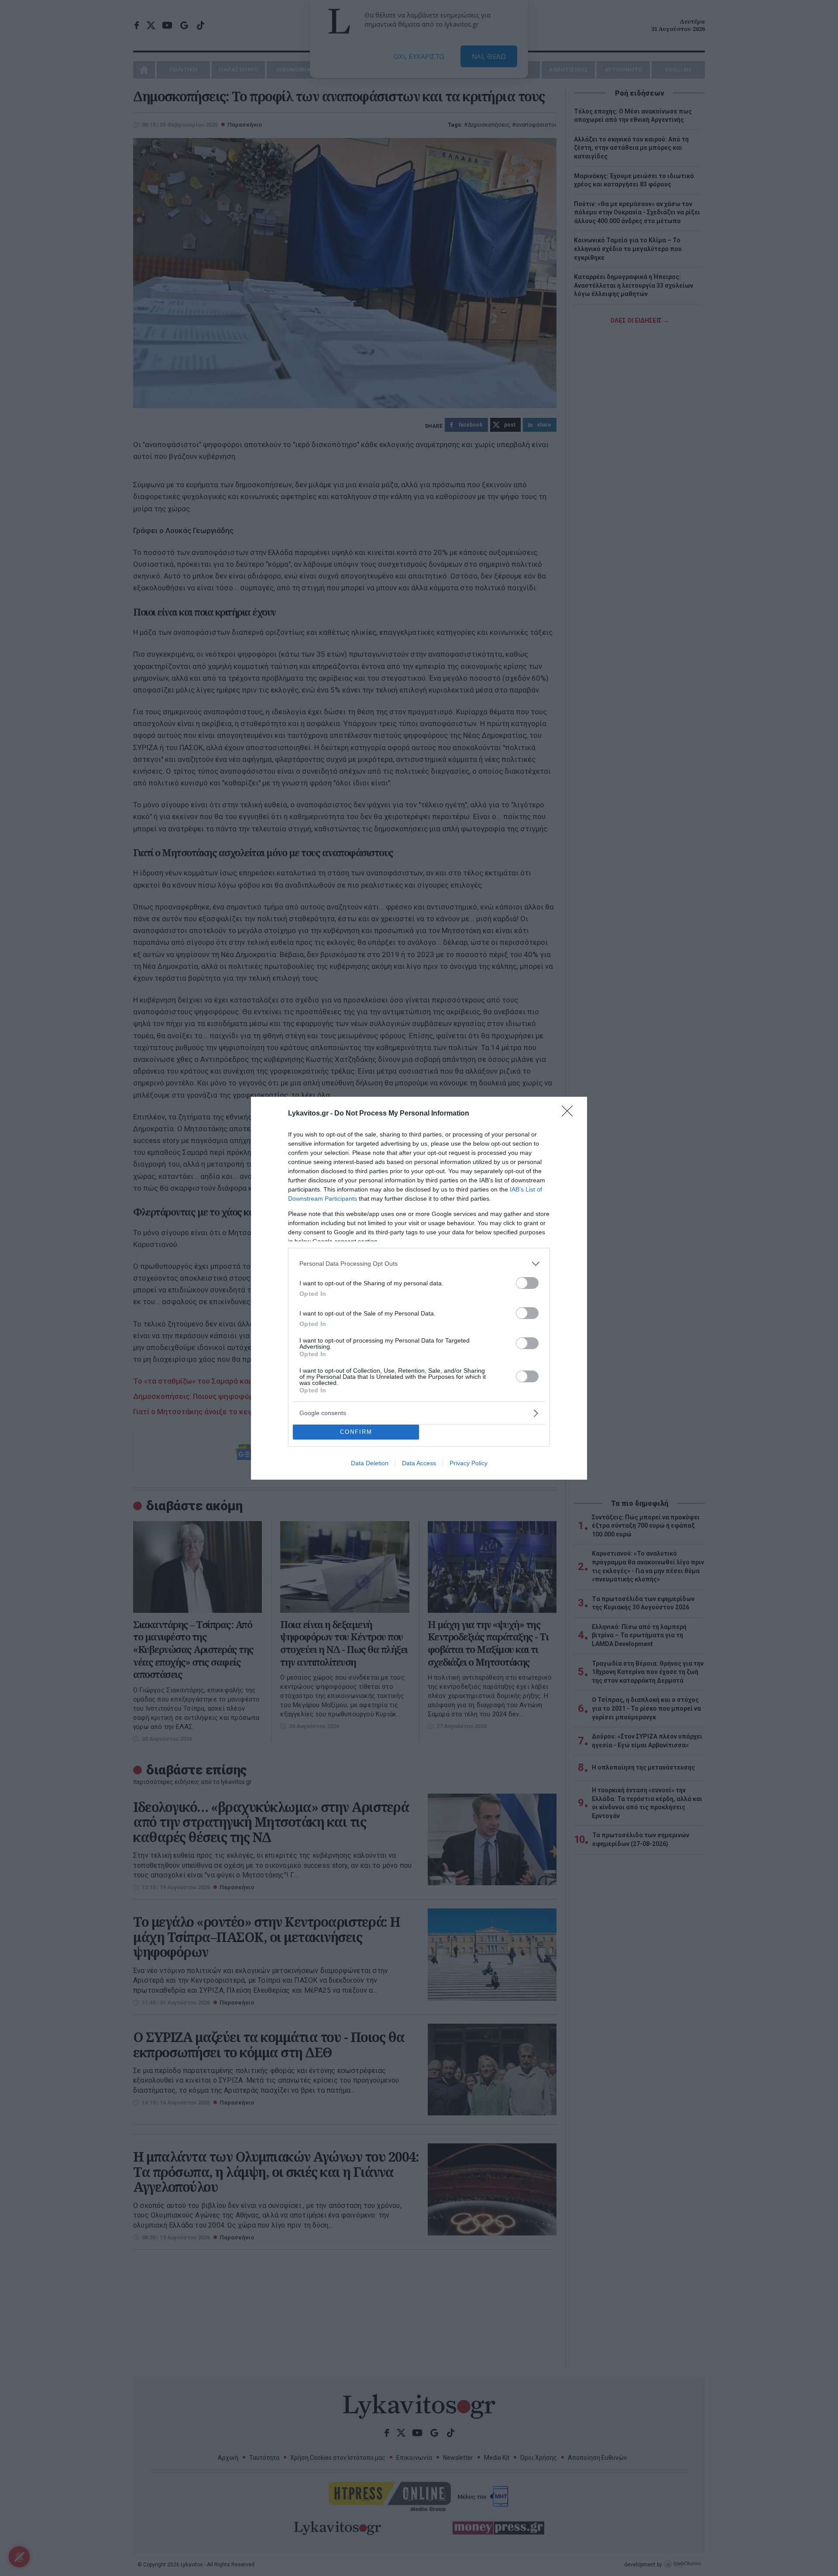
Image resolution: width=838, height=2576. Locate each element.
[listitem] (419, 1264)
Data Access (419, 1463)
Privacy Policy (469, 1463)
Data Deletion (370, 1463)
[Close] (570, 1114)
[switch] (527, 1283)
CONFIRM (356, 1432)
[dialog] (419, 1288)
